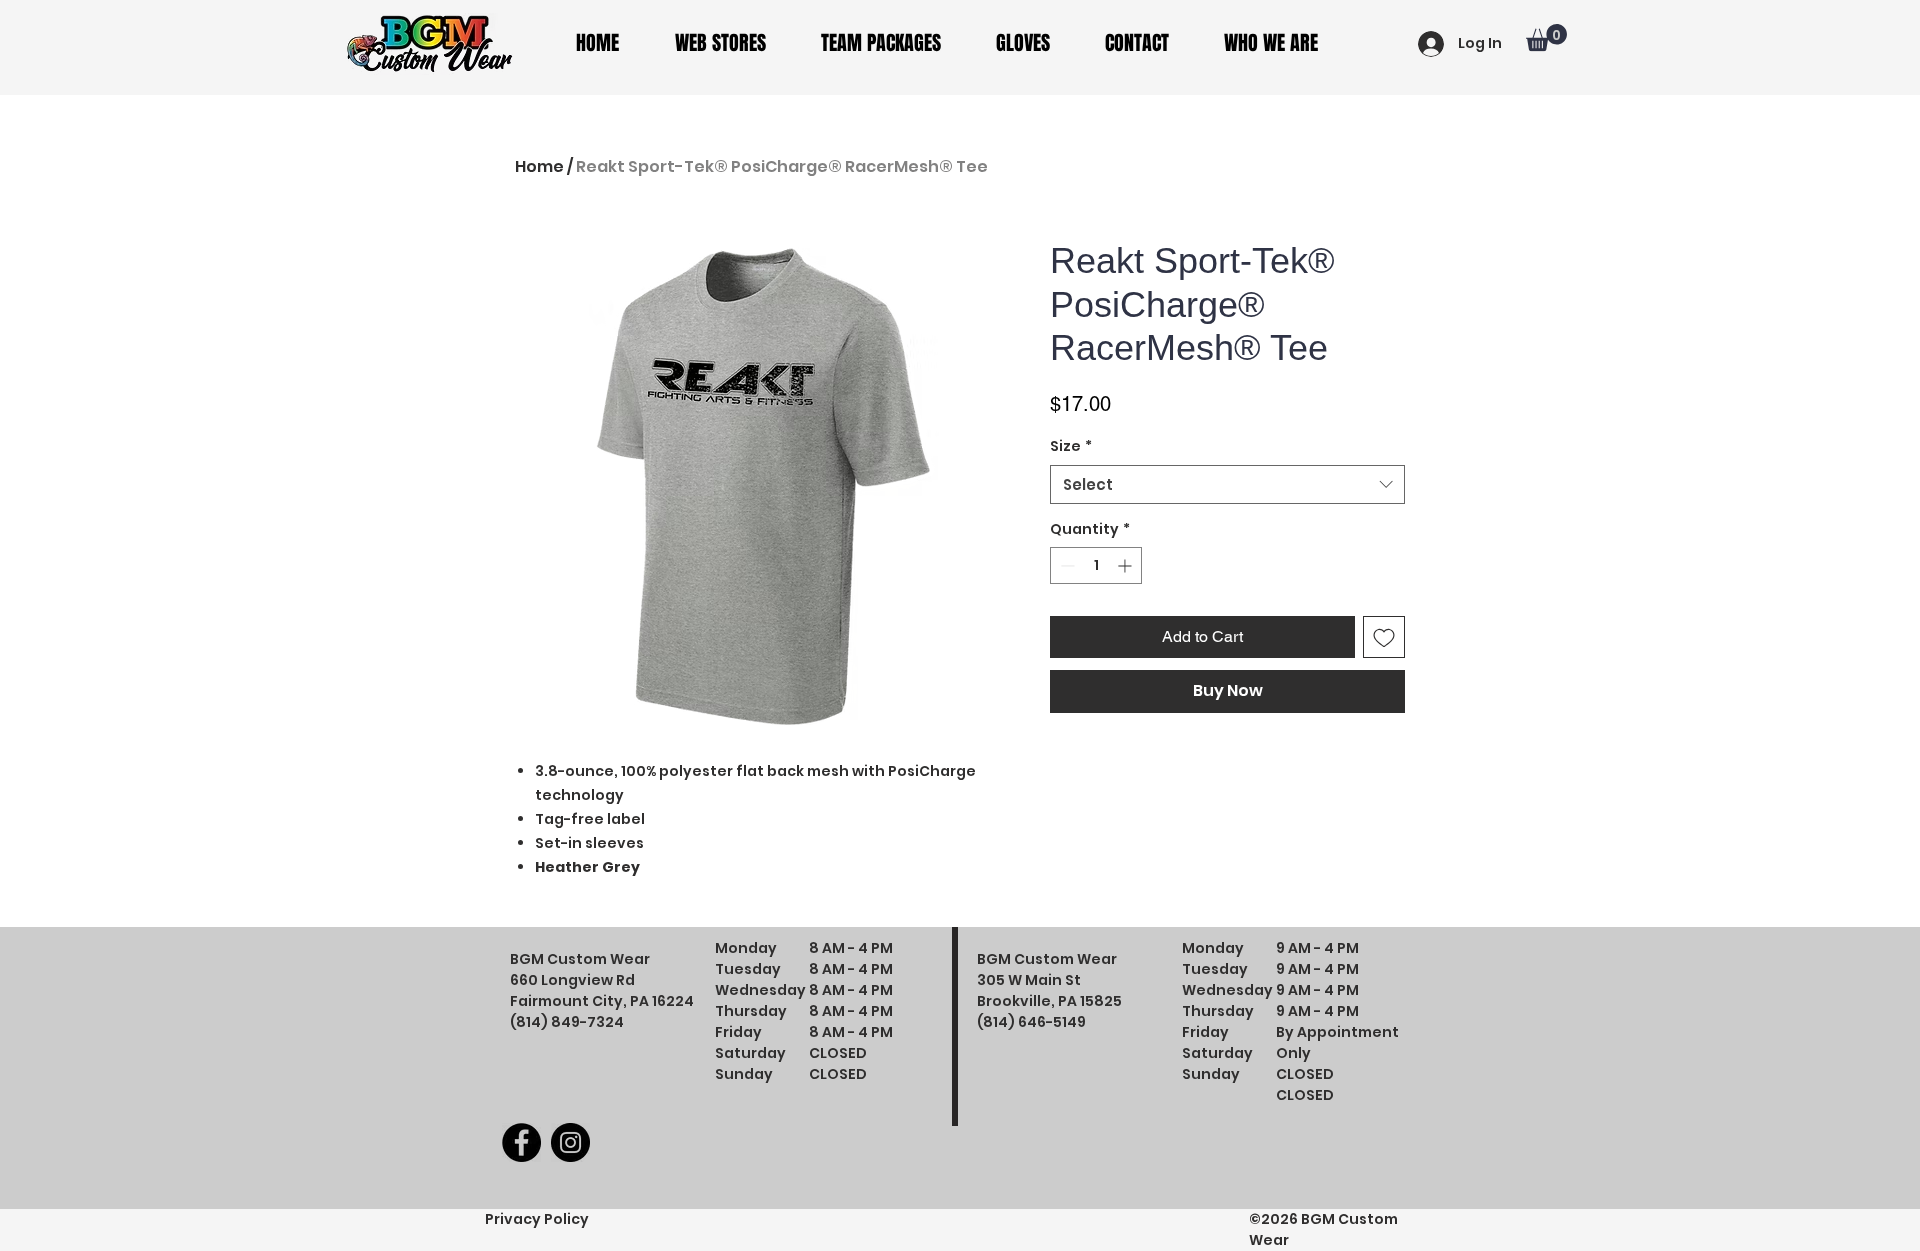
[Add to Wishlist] (1384, 637)
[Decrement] (1065, 565)
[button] (733, 43)
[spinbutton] (1096, 565)
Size (1071, 446)
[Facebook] (521, 1142)
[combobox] (1227, 484)
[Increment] (1126, 565)
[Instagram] (570, 1142)
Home (539, 166)
